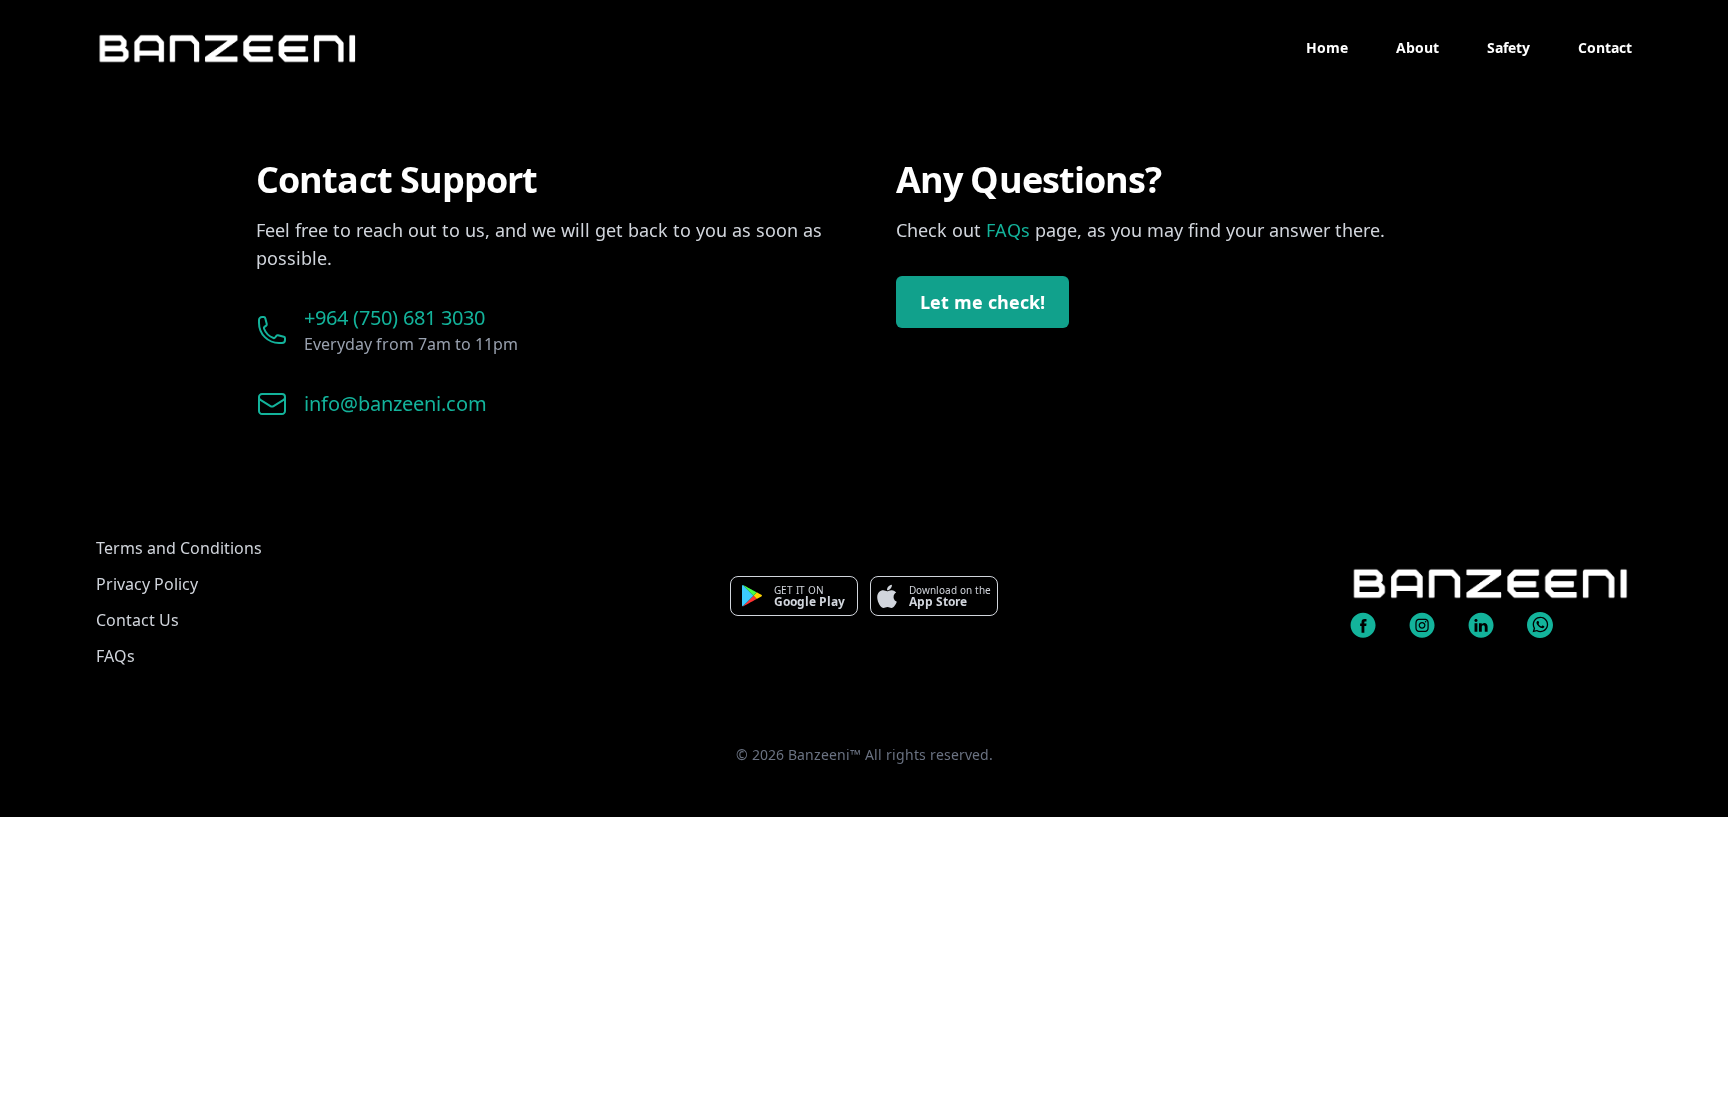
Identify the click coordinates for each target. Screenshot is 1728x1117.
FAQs (1008, 230)
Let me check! (982, 302)
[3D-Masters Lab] (1491, 589)
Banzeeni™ (824, 754)
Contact (1605, 47)
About (1417, 47)
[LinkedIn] (1491, 625)
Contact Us (137, 620)
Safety (1508, 47)
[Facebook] (1373, 625)
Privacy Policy (147, 584)
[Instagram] (1432, 625)
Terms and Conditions (179, 548)
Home (1327, 47)
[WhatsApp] (1550, 625)
